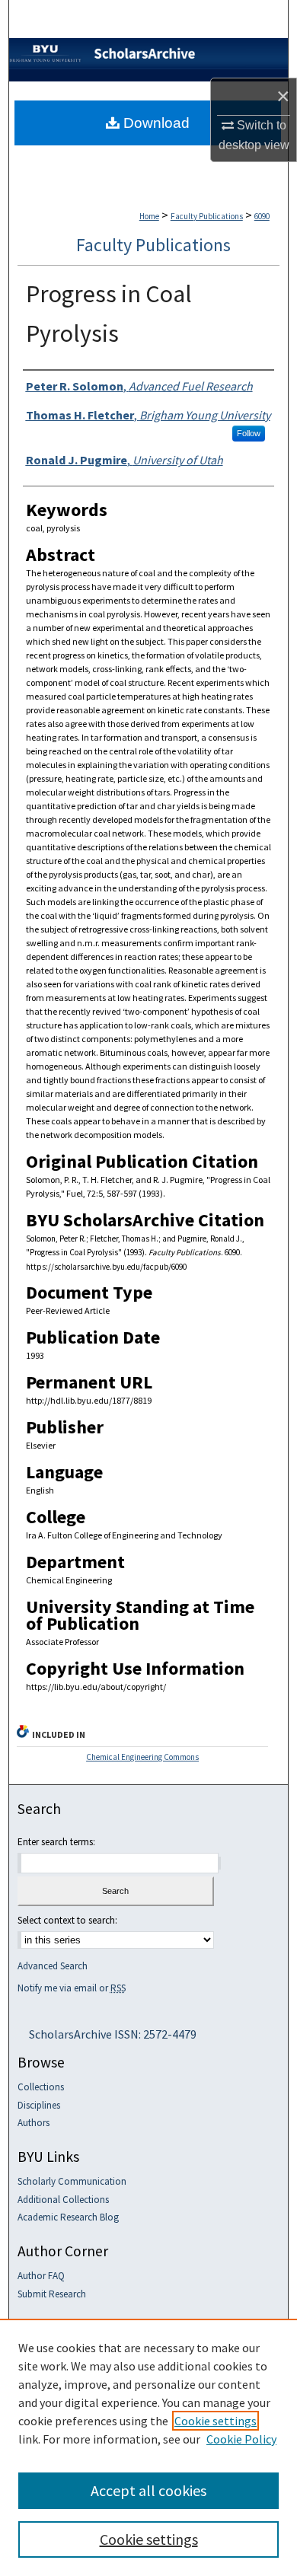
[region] (148, 2447)
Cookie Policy (241, 2439)
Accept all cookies (148, 2490)
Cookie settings (216, 2421)
